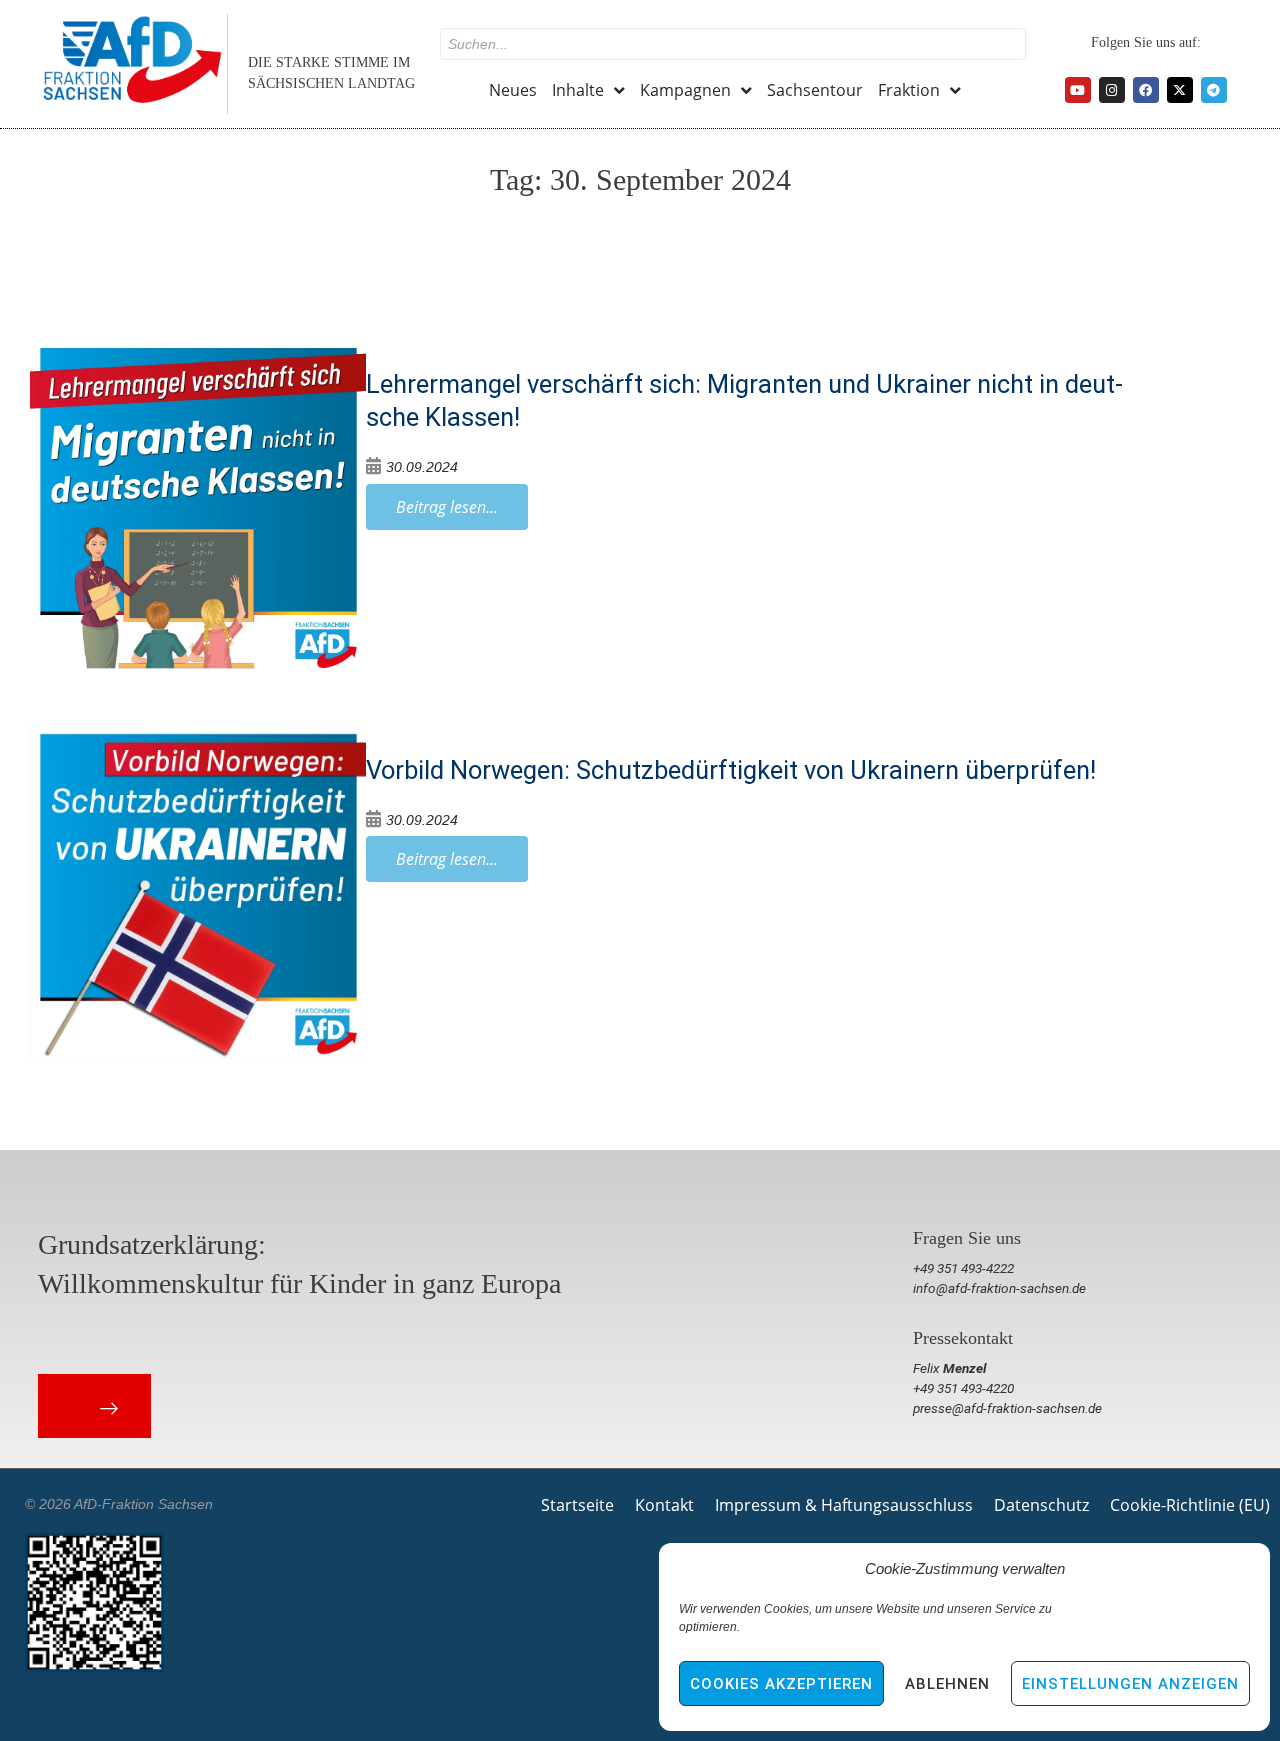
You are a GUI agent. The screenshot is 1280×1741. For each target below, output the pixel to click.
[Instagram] (1112, 90)
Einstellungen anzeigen (1130, 1684)
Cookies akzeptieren (781, 1684)
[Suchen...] (733, 44)
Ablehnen (947, 1684)
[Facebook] (1146, 90)
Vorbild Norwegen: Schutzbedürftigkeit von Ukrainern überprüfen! (731, 770)
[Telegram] (1214, 90)
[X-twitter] (1180, 90)
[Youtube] (1078, 90)
